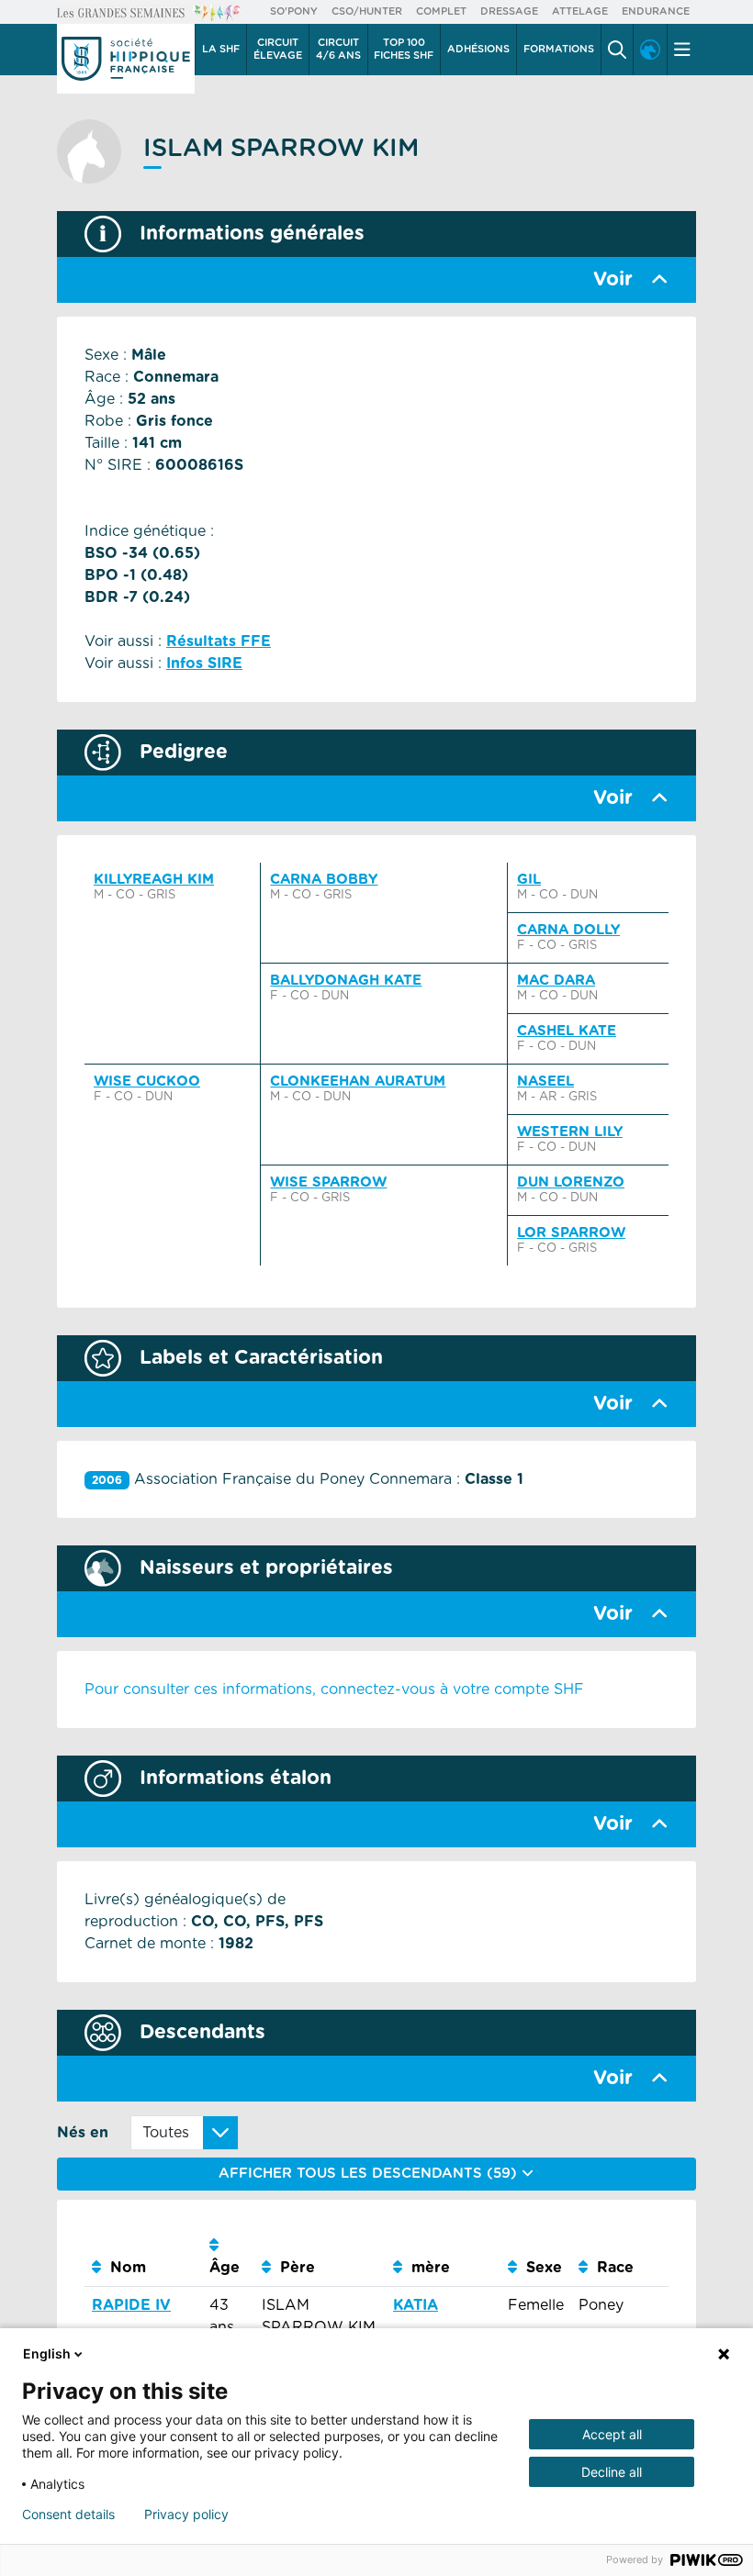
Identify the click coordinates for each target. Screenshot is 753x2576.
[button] (617, 50)
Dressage (509, 11)
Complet (441, 11)
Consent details (68, 2515)
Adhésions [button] (478, 49)
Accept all (612, 2434)
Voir (613, 279)
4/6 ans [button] (338, 49)
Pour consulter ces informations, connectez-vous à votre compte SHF (334, 1689)
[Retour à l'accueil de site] (126, 59)
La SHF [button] (221, 49)
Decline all (612, 2472)
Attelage (580, 11)
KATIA (416, 2305)
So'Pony (294, 11)
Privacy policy (186, 2515)
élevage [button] (278, 49)
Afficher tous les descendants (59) (370, 2174)
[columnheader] (143, 2257)
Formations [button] (559, 49)
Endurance (656, 11)
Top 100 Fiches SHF (404, 49)
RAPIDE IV (131, 2305)
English (47, 2353)
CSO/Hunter (367, 11)
